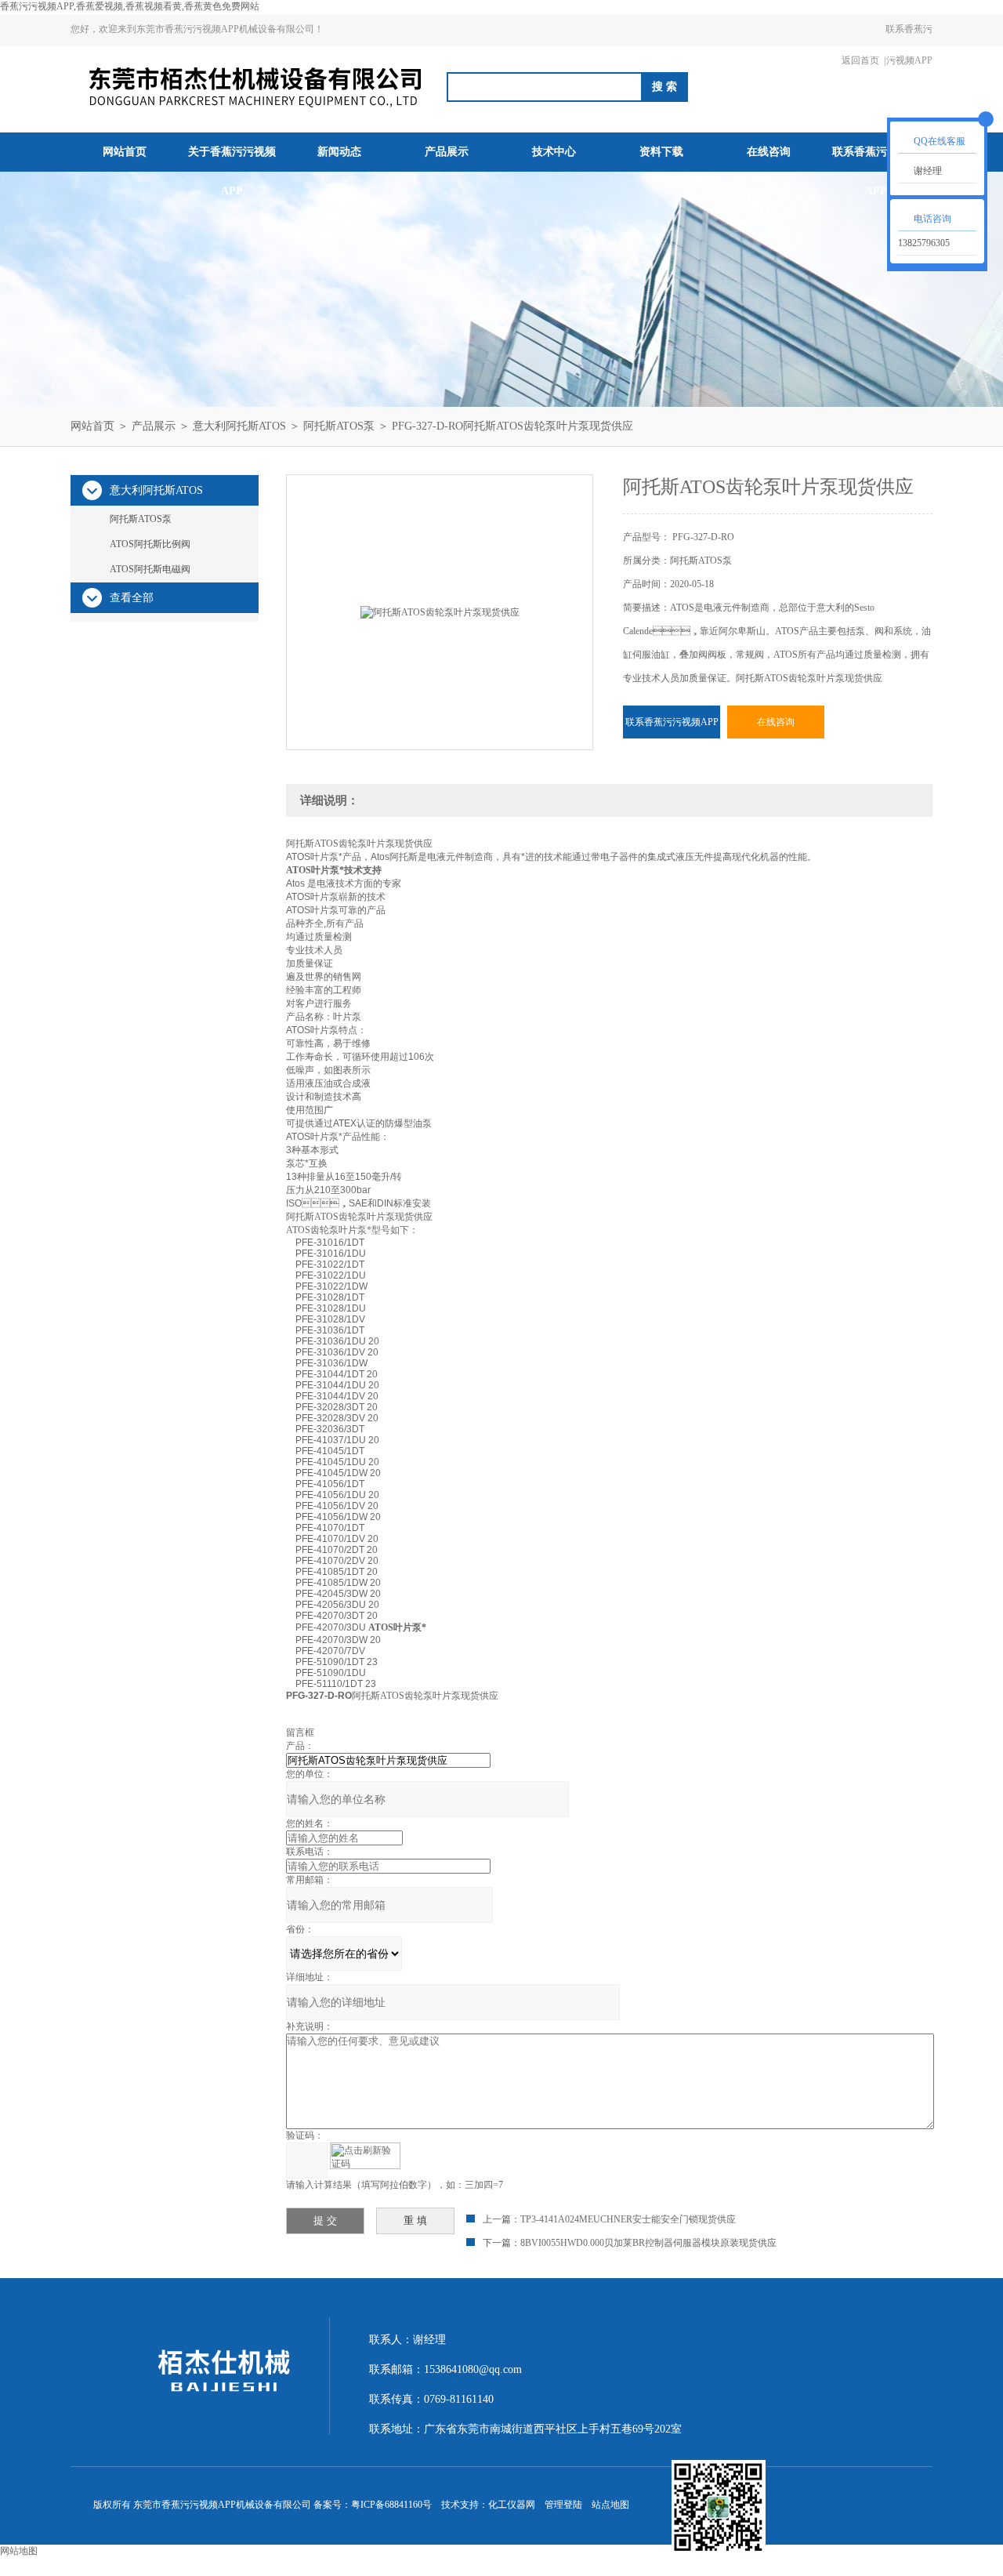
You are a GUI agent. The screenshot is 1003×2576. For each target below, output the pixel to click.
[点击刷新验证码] (365, 2156)
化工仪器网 (512, 2505)
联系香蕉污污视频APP (909, 45)
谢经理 (928, 171)
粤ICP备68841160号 (391, 2505)
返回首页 (860, 60)
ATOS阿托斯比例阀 (150, 544)
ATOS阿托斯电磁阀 (150, 569)
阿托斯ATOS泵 (339, 426)
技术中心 (554, 152)
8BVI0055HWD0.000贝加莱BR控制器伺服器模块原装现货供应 (648, 2243)
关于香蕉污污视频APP (232, 171)
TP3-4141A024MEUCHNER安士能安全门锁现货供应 (628, 2219)
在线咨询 (769, 152)
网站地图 (19, 2551)
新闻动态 (339, 152)
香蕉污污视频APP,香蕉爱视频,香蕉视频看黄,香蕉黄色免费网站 (130, 6)
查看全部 (132, 598)
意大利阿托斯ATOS (239, 426)
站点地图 (610, 2505)
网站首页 (125, 152)
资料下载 (661, 152)
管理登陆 (563, 2505)
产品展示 (447, 152)
